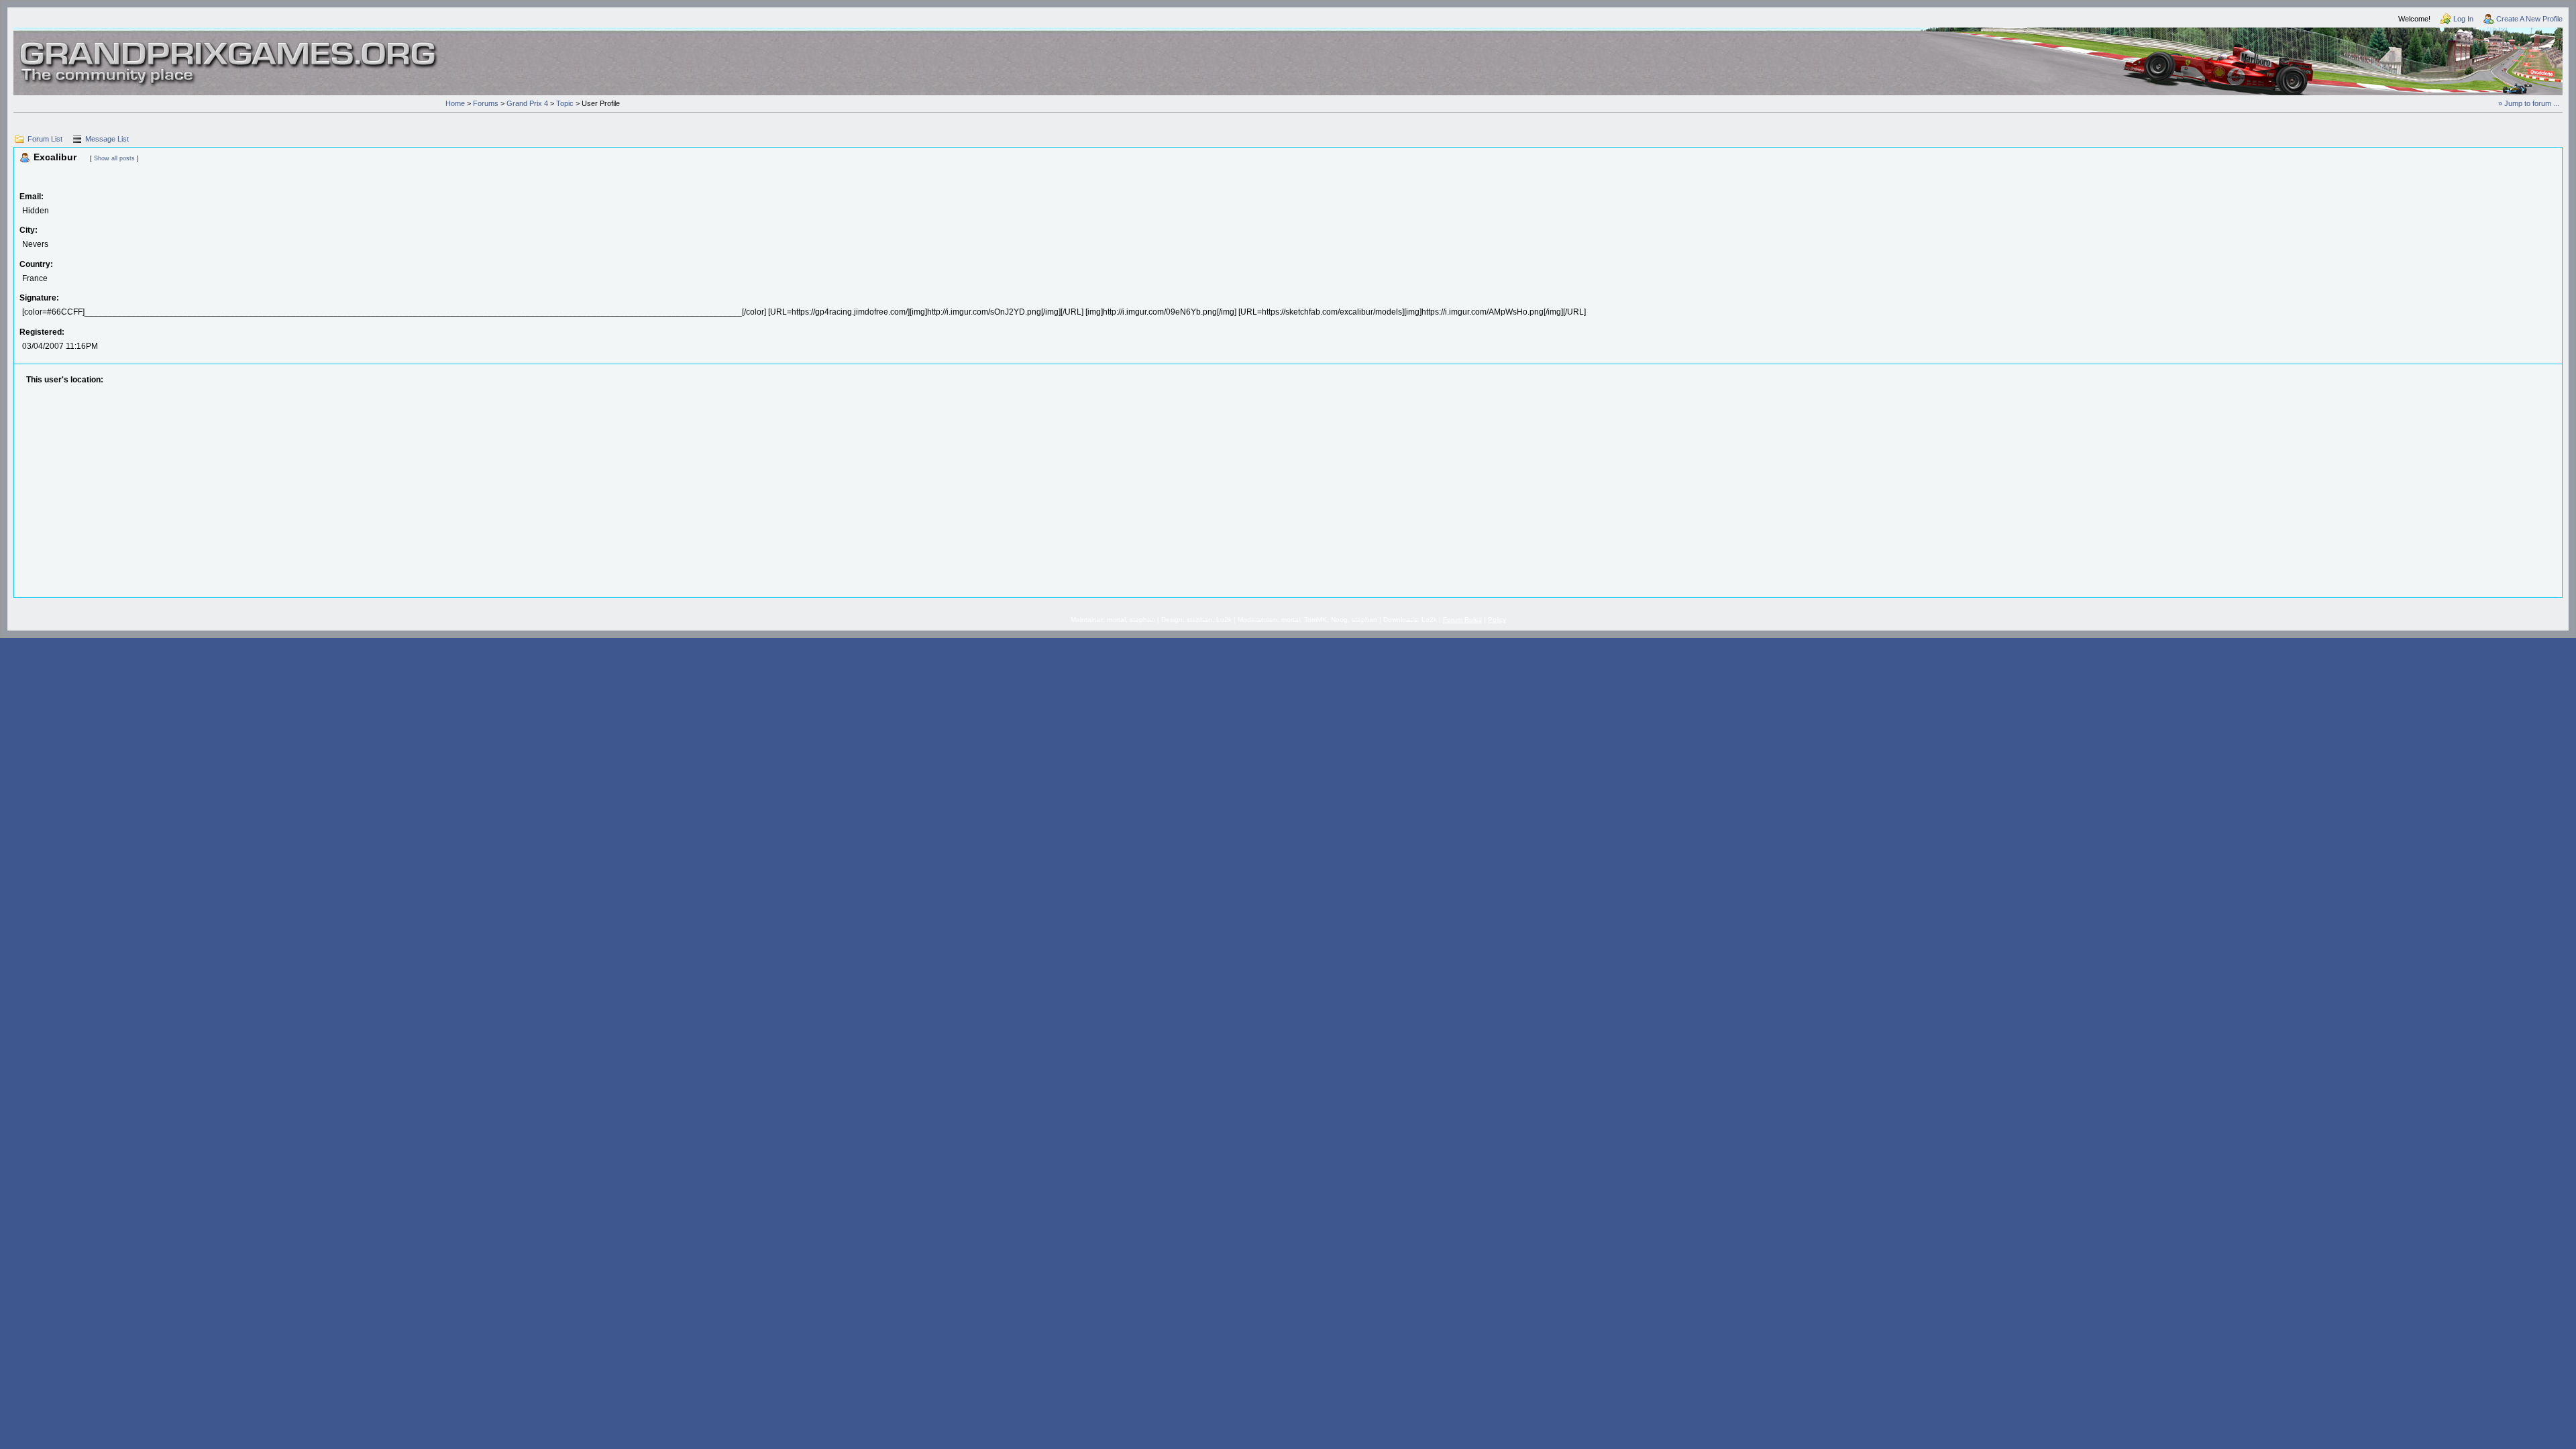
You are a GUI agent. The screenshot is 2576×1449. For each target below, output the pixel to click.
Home (455, 103)
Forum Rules (1462, 620)
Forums (486, 103)
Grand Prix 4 (527, 103)
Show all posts (114, 158)
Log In (2463, 19)
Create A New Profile (2529, 19)
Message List (107, 139)
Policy (1497, 620)
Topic (565, 103)
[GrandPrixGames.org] (229, 46)
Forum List (45, 139)
